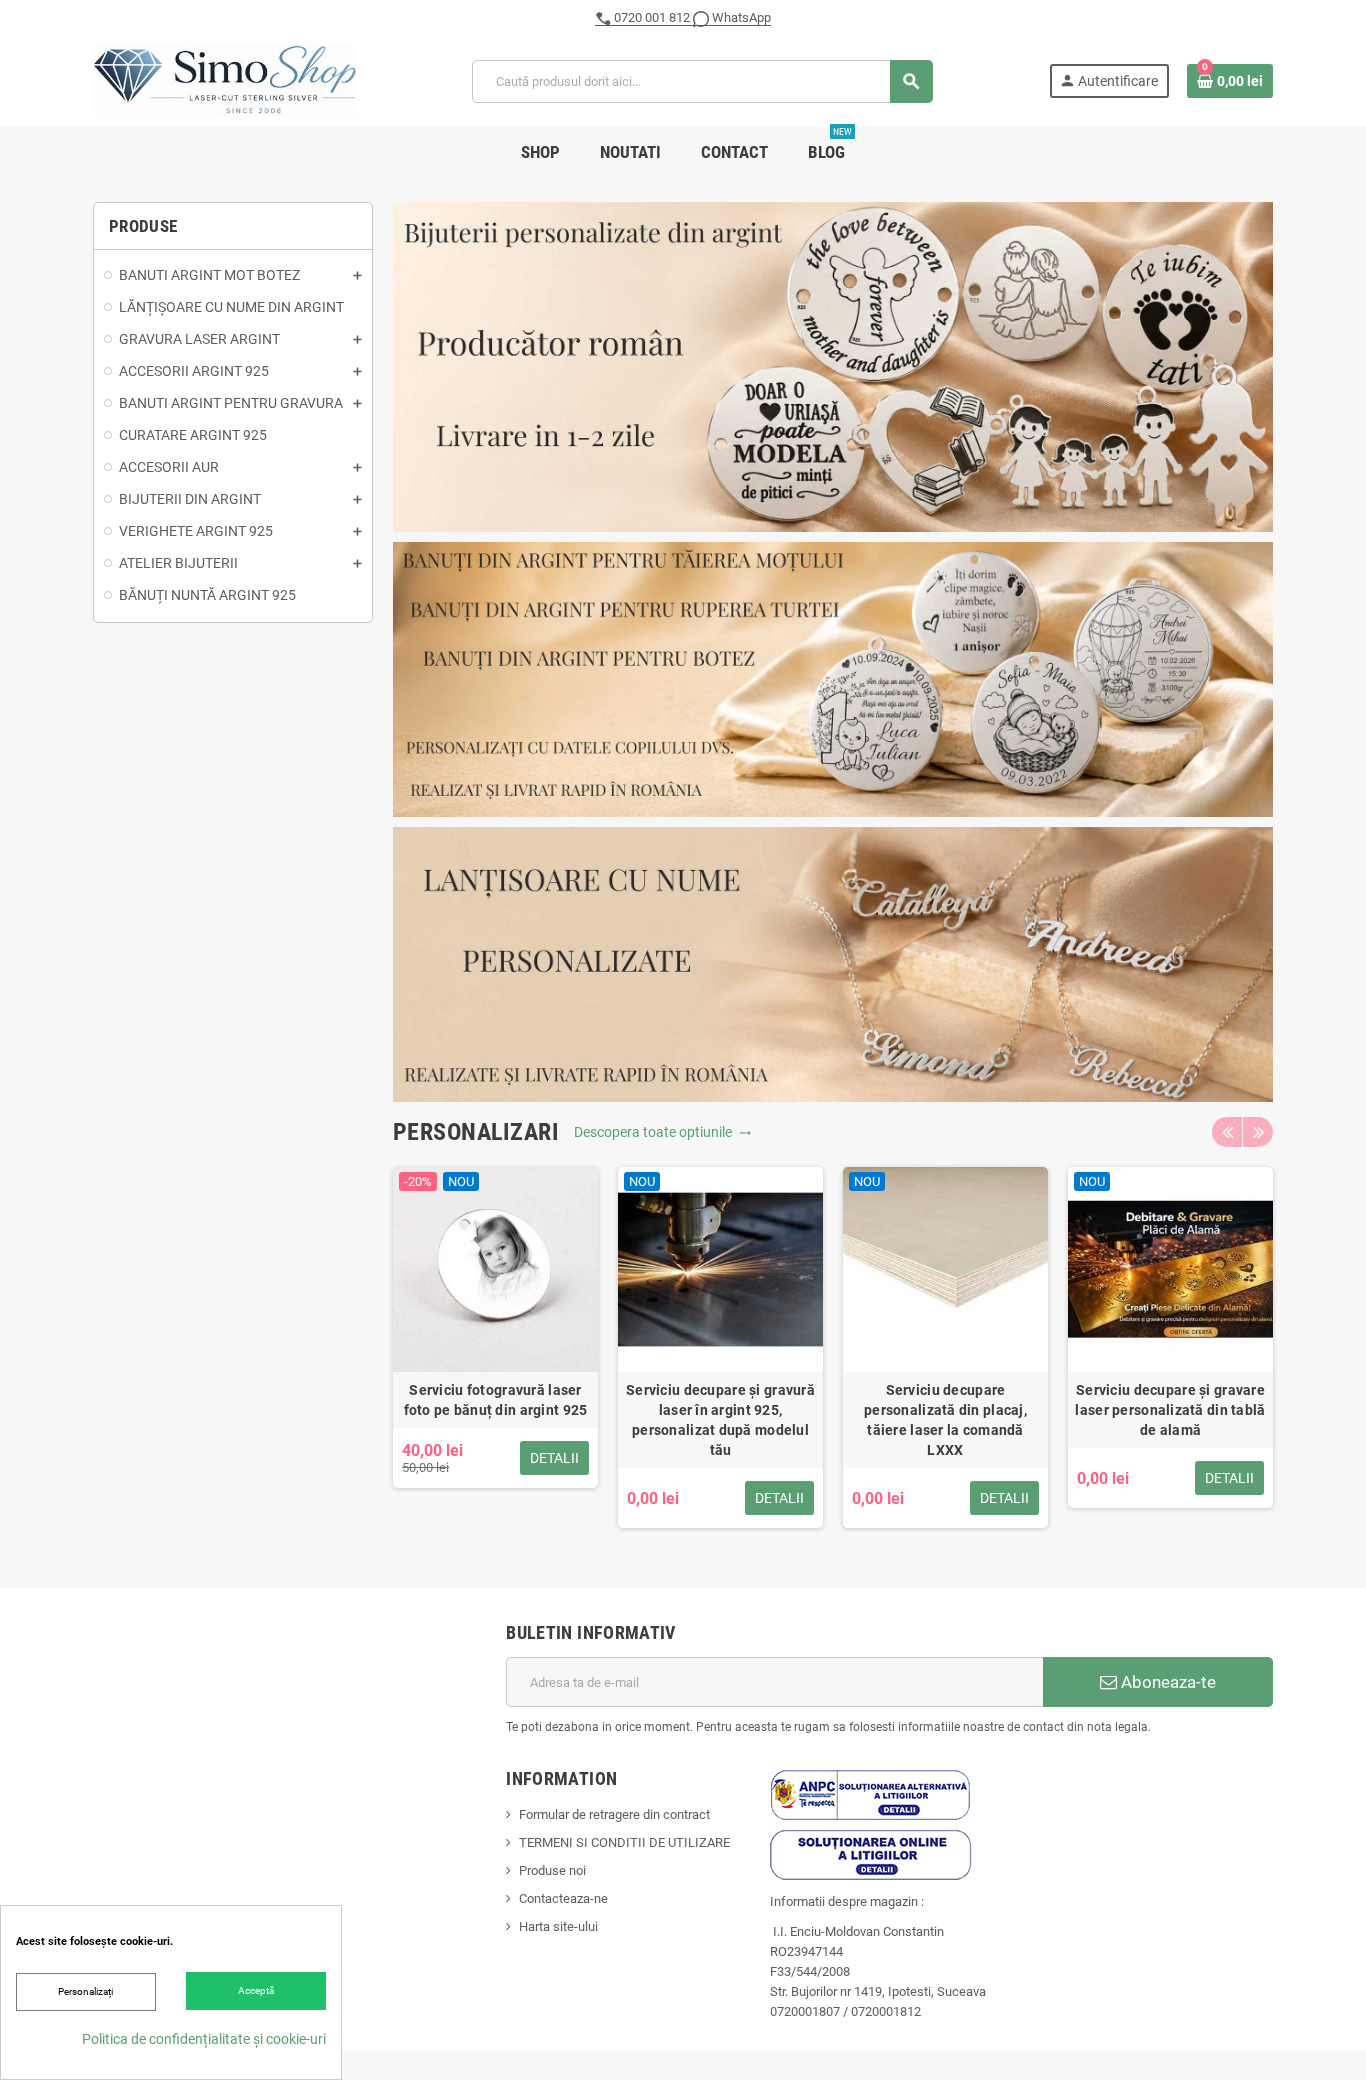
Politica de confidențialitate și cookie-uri (204, 2039)
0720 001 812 (652, 17)
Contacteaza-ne (563, 1898)
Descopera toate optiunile (663, 1132)
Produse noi (552, 1870)
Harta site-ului (558, 1926)
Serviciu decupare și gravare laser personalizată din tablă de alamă (1170, 1410)
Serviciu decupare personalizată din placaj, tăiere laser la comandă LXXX (945, 1420)
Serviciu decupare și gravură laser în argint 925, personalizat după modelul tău (720, 1420)
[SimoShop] (224, 80)
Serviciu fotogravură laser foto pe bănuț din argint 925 (496, 1400)
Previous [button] (1227, 1132)
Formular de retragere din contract (614, 1814)
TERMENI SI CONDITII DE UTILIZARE (624, 1842)
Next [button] (1258, 1132)
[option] (495, 1347)
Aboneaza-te (1166, 1682)
